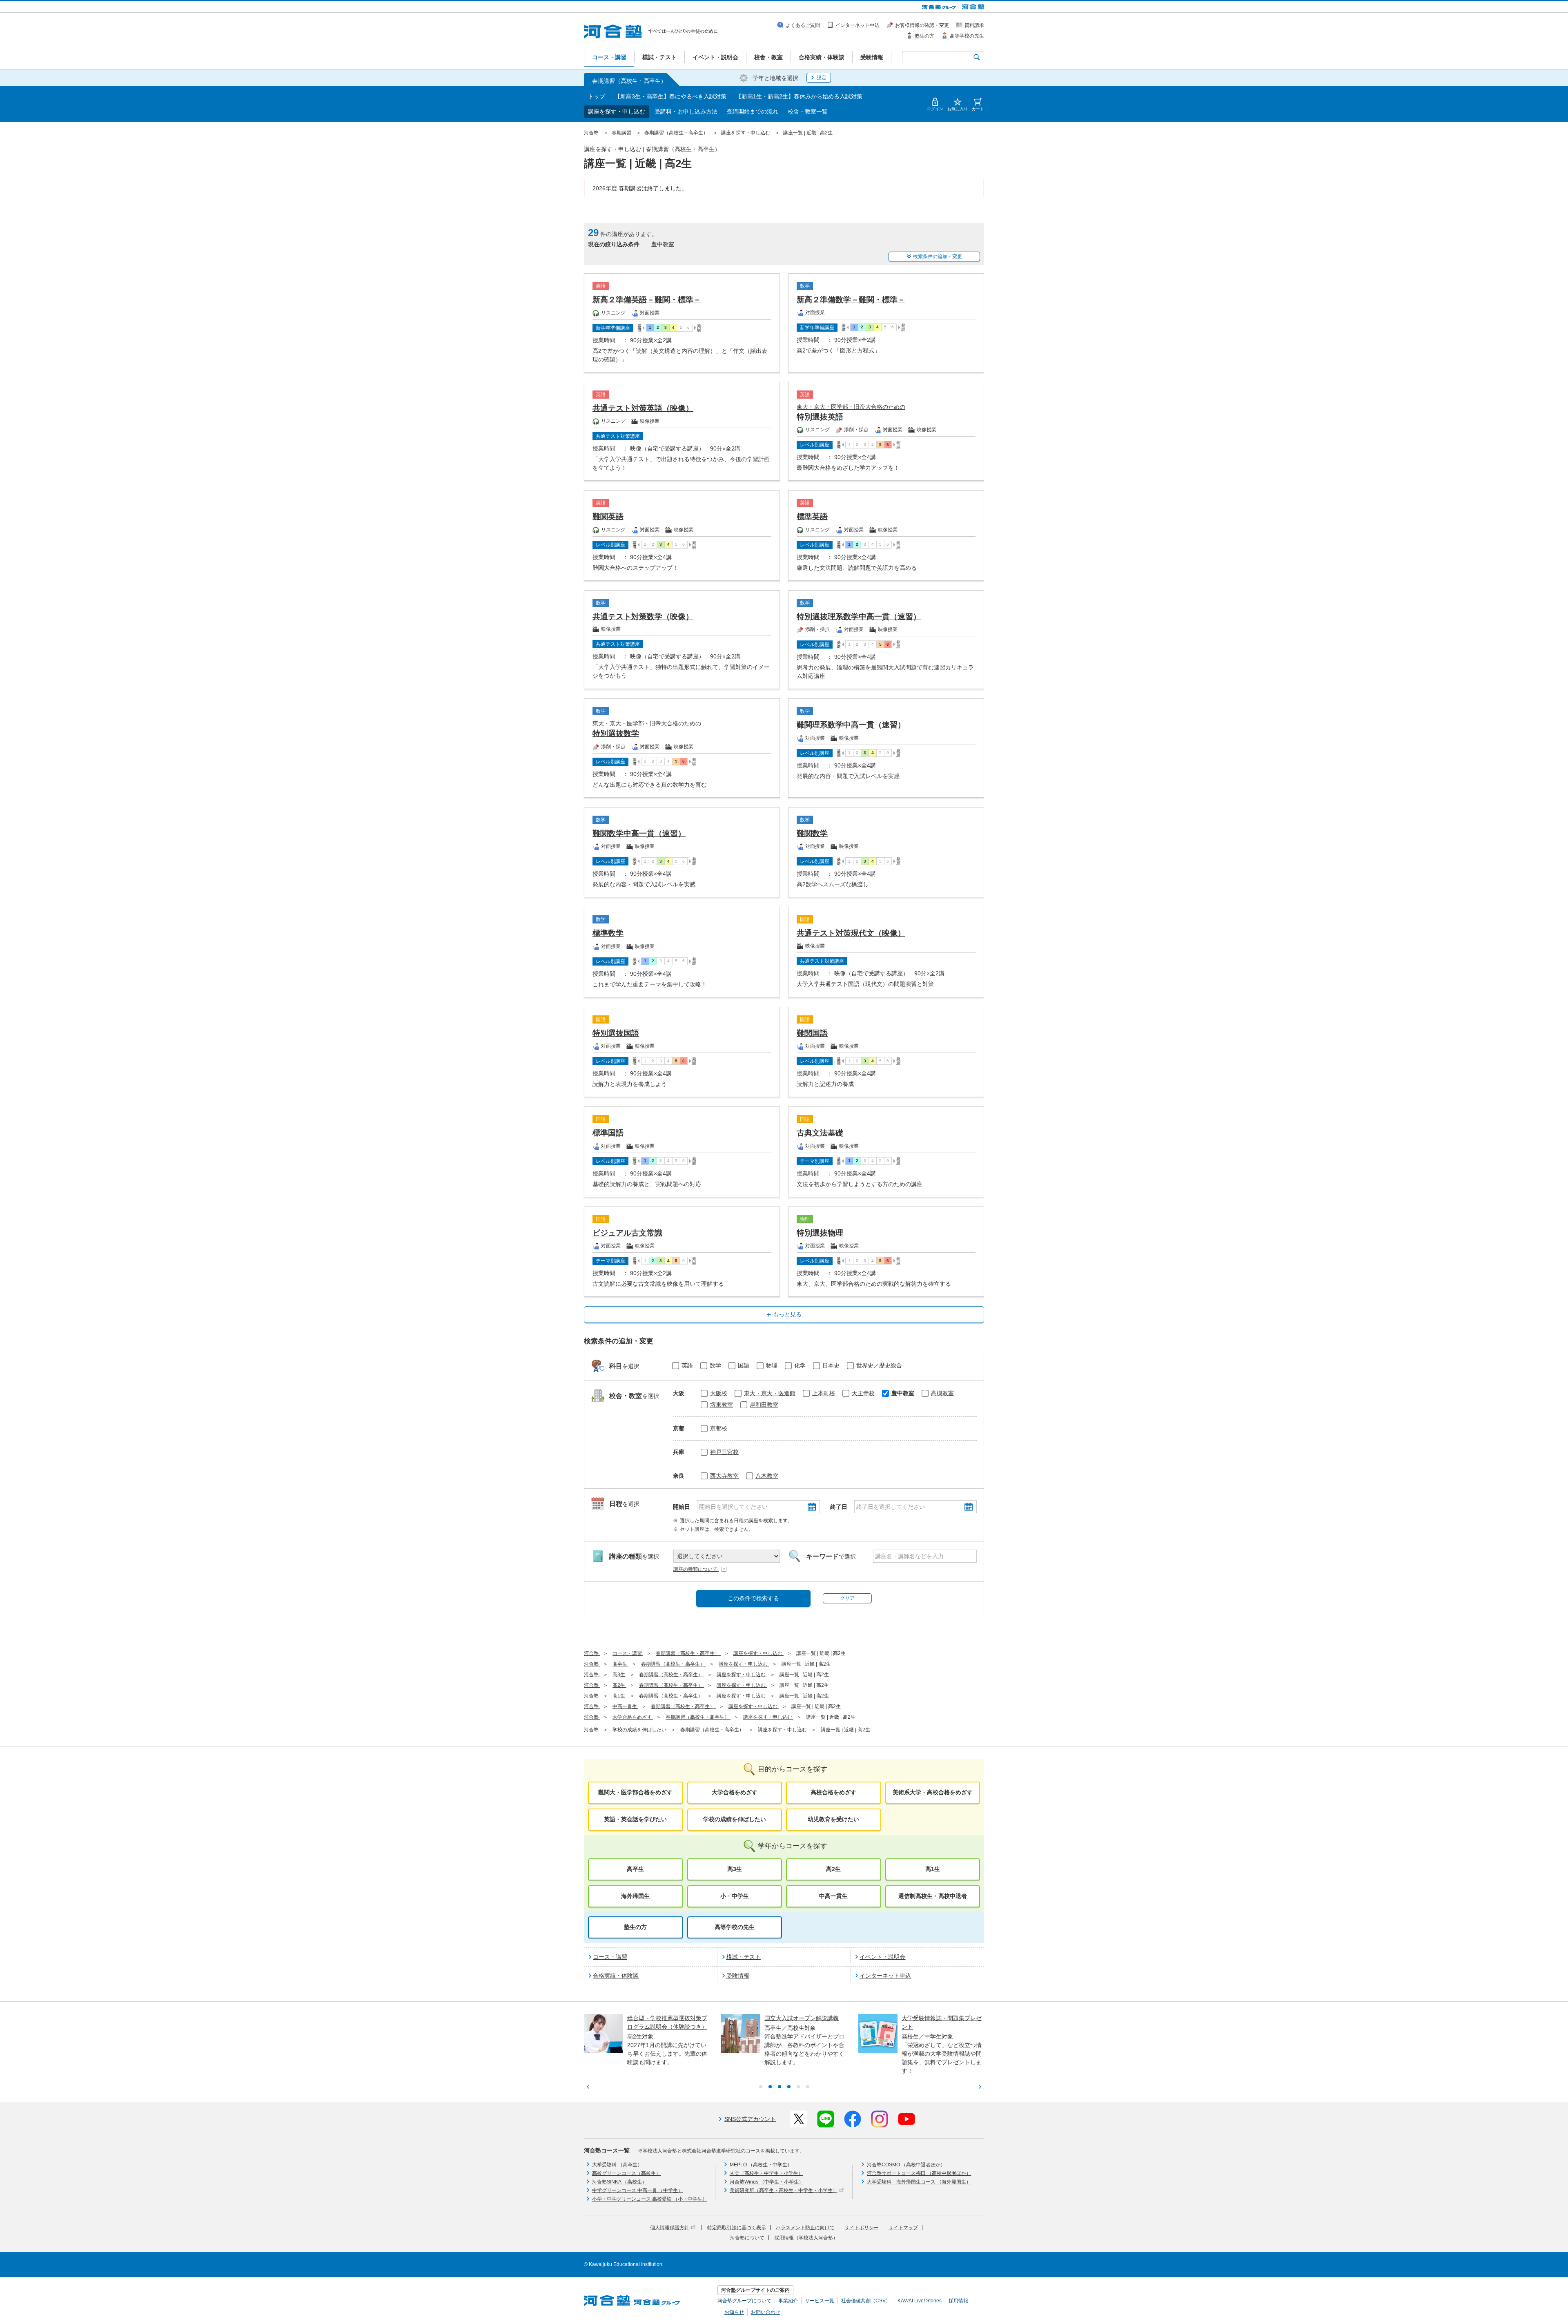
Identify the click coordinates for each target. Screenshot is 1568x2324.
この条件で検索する (753, 1598)
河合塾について (747, 2238)
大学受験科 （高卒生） (617, 2165)
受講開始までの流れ (753, 112)
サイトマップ (903, 2228)
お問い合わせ (766, 2312)
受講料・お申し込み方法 (686, 112)
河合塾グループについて (744, 2301)
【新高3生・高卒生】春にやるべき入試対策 (670, 96)
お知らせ (734, 2312)
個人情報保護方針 (670, 2228)
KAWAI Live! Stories (920, 2301)
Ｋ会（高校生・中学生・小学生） (766, 2173)
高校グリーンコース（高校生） (626, 2173)
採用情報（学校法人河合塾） (806, 2238)
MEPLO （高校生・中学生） (761, 2165)
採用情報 (958, 2301)
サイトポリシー (862, 2228)
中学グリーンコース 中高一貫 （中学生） (637, 2190)
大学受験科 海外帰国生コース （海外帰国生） (919, 2182)
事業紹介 (788, 2301)
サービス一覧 (820, 2301)
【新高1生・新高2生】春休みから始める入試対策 (799, 96)
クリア (847, 1598)
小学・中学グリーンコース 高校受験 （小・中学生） (650, 2199)
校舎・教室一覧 (808, 112)
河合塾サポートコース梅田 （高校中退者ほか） (919, 2173)
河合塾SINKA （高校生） (619, 2182)
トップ (597, 96)
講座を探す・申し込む (617, 112)
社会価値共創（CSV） (866, 2301)
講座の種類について (696, 1569)
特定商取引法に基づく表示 (737, 2228)
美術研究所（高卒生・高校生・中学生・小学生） (784, 2190)
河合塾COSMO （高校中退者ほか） (906, 2165)
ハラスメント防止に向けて (805, 2228)
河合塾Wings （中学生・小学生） (767, 2182)
